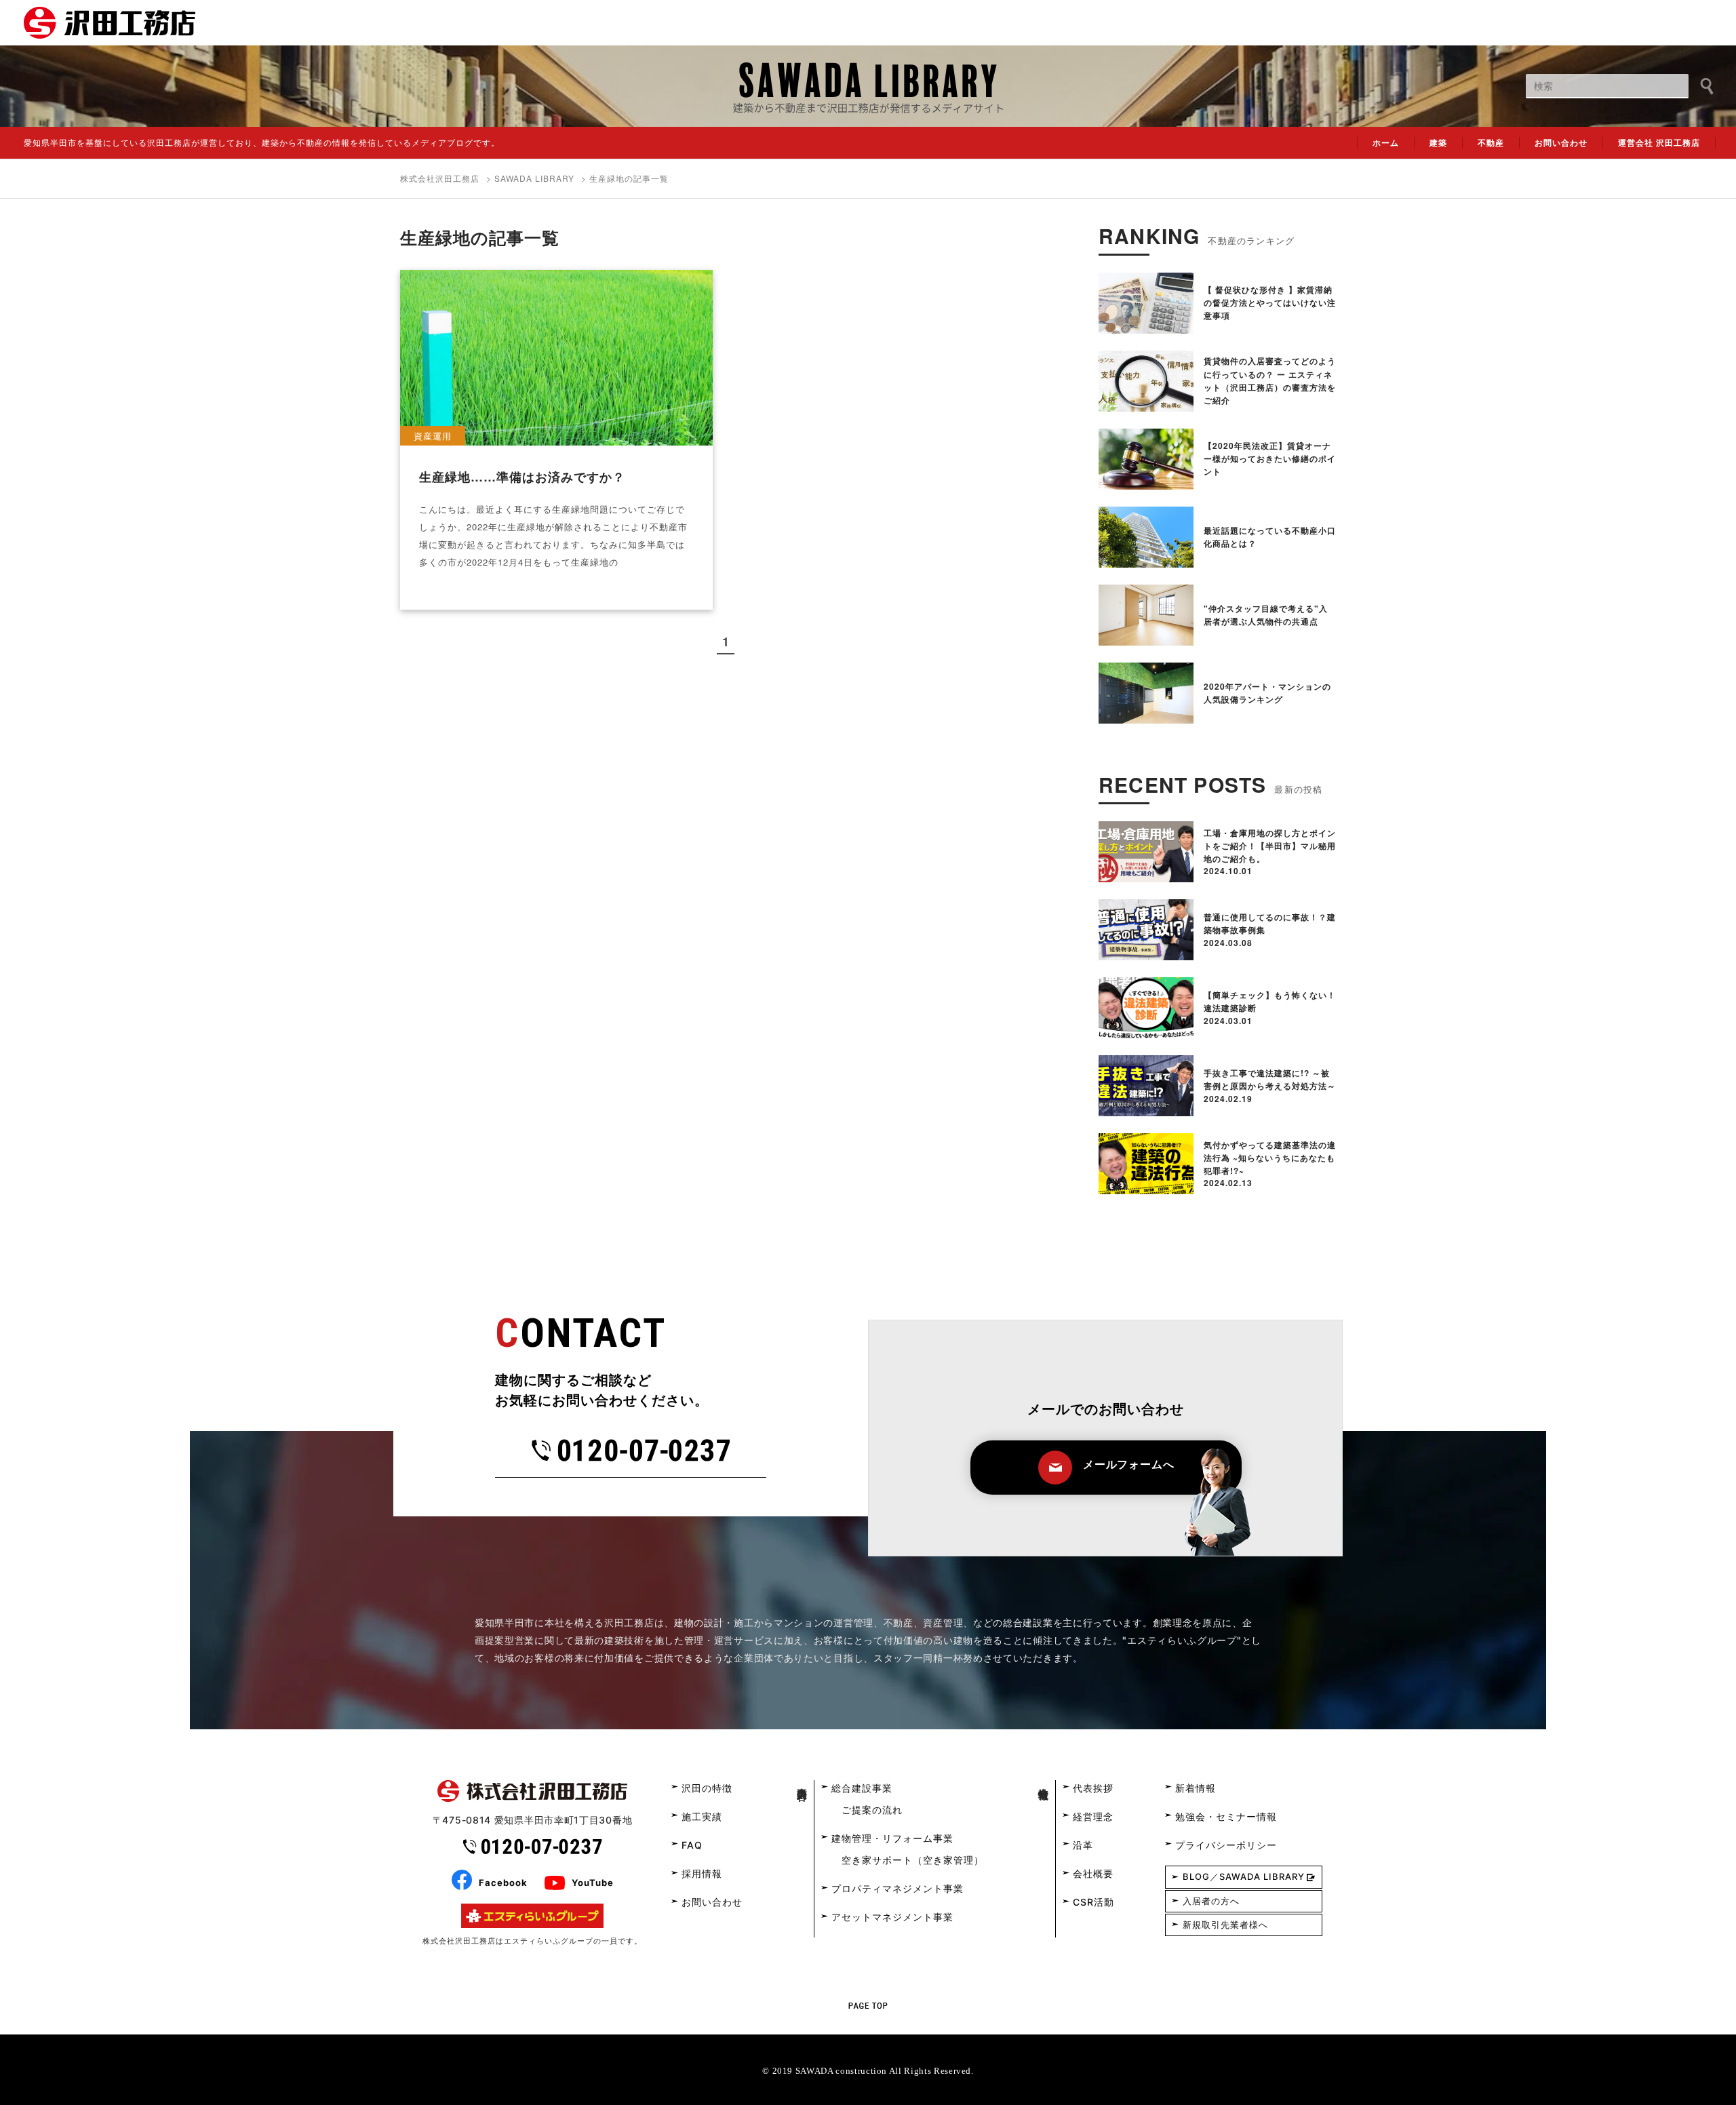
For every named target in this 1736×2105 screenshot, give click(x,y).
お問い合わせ (1561, 142)
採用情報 (702, 1873)
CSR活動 (1093, 1902)
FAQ (692, 1845)
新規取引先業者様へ (1225, 1925)
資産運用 (433, 436)
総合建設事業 (862, 1788)
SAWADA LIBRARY (534, 178)
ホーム (1386, 142)
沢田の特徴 (707, 1788)
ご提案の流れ (872, 1810)
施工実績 (702, 1816)
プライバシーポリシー (1226, 1845)
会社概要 (1093, 1873)
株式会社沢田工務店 (440, 178)
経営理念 (1093, 1816)
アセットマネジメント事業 (892, 1917)
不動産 (1491, 142)
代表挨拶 (1093, 1788)
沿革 (1083, 1845)
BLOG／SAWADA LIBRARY (1244, 1876)
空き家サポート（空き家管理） (913, 1860)
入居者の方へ (1211, 1901)
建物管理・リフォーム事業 (892, 1838)
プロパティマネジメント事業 (897, 1888)
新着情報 (1196, 1788)
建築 (1438, 142)
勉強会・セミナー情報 (1226, 1816)
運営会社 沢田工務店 (1659, 142)
